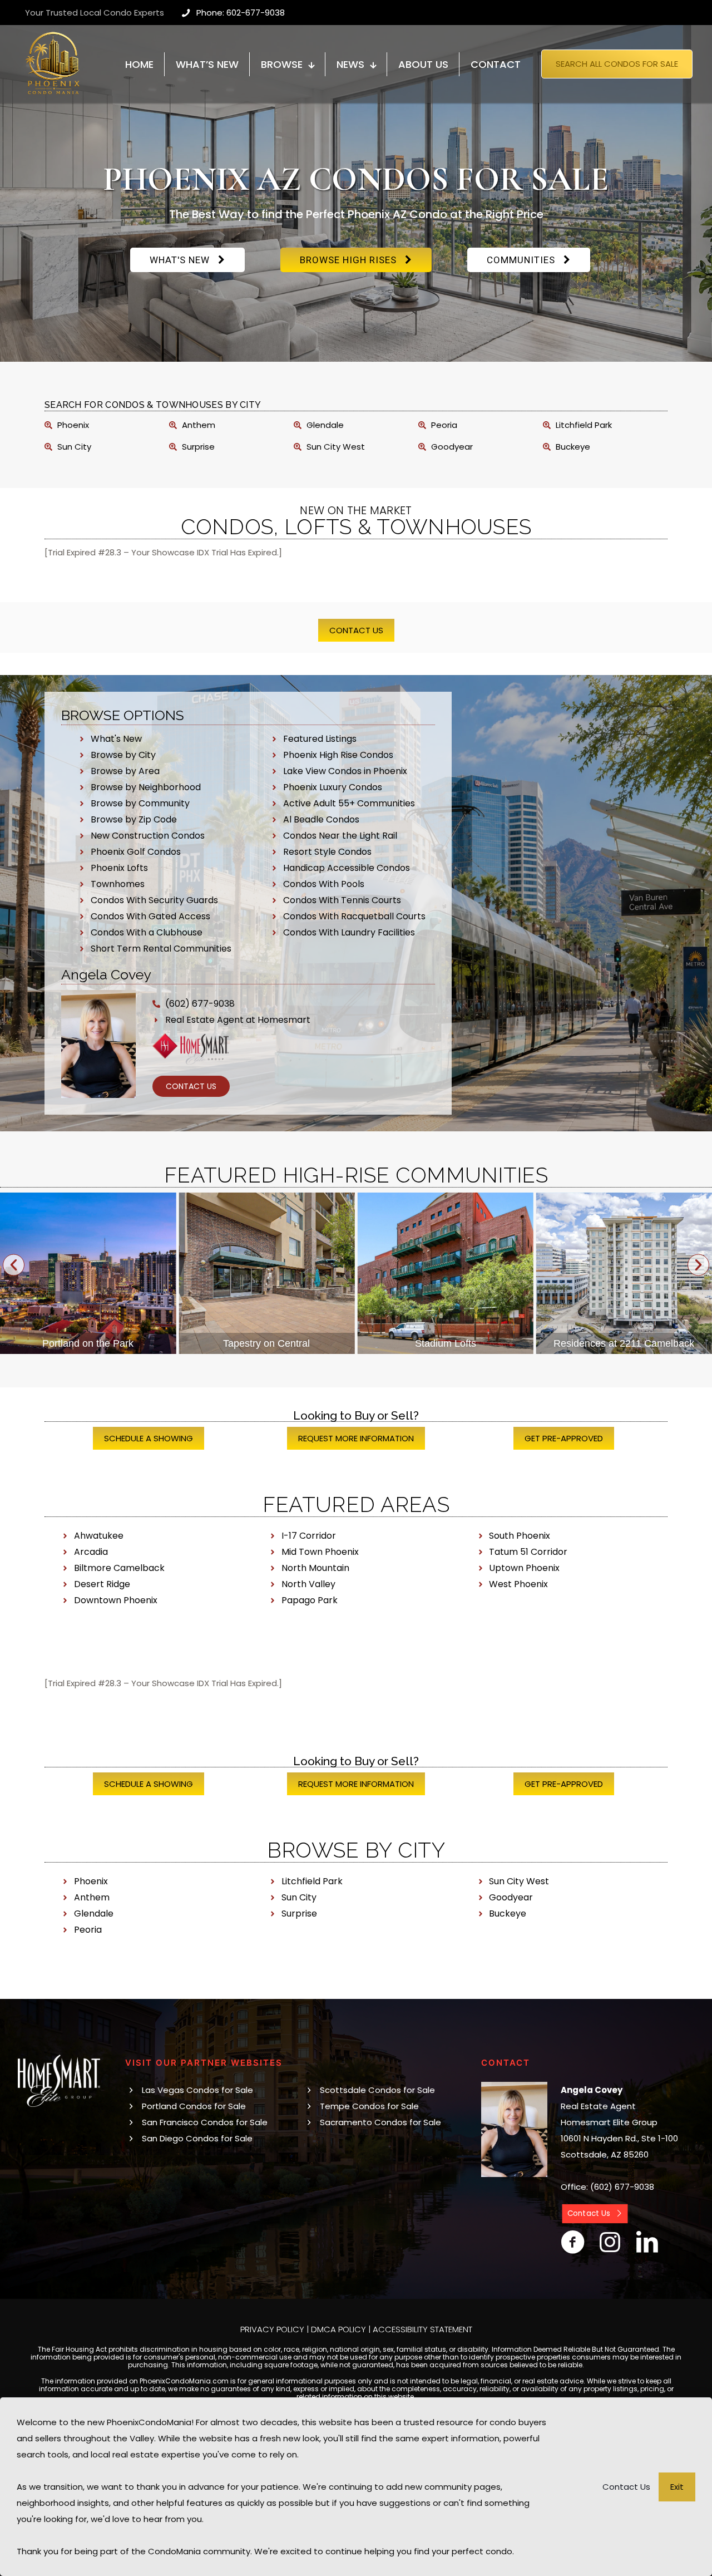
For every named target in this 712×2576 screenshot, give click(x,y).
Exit (677, 2487)
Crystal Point (624, 1343)
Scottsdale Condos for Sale (377, 2090)
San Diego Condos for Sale (197, 2138)
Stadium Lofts (266, 1343)
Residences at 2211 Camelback (445, 1343)
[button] (14, 1265)
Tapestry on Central (88, 1343)
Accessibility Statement (422, 2329)
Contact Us (626, 2487)
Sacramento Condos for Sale (380, 2122)
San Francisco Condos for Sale (205, 2122)
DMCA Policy (338, 2329)
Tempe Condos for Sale (369, 2106)
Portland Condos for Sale (194, 2106)
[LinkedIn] (647, 2242)
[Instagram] (610, 2242)
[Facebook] (573, 2242)
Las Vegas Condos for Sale (197, 2090)
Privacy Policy (272, 2329)
